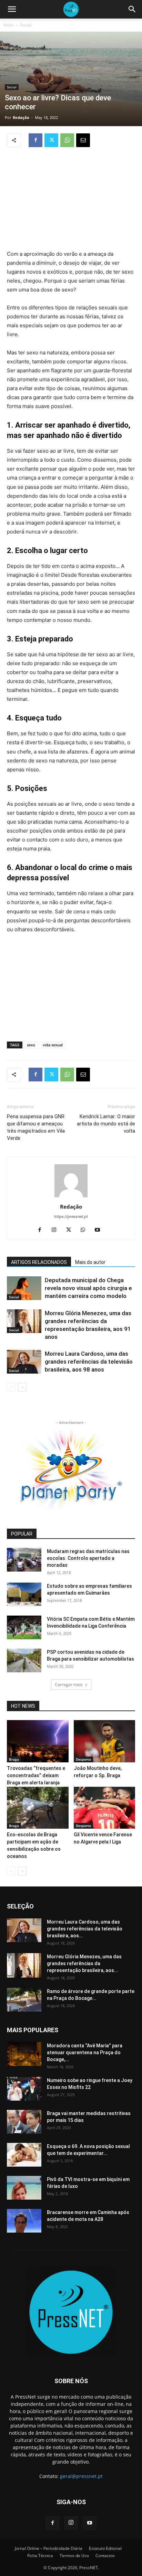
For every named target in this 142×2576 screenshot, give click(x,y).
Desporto (83, 1759)
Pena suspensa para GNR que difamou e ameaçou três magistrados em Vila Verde (36, 1127)
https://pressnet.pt (71, 1217)
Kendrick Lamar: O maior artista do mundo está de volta (106, 1124)
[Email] (83, 140)
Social (26, 25)
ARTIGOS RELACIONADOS (39, 1262)
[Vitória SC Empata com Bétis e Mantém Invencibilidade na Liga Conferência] (24, 1627)
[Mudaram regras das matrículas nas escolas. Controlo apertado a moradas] (24, 1560)
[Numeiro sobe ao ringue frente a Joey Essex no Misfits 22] (24, 2089)
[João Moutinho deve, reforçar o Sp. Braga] (105, 1741)
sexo (31, 1045)
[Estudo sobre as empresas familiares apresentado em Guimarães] (24, 1594)
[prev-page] (11, 1387)
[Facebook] (35, 140)
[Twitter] (51, 140)
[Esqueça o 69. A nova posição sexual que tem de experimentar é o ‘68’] (24, 2155)
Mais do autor (90, 1262)
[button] (12, 9)
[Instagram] (57, 1230)
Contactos (105, 2556)
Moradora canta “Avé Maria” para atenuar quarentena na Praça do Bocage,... (85, 2052)
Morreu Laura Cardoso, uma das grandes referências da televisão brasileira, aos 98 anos (89, 1362)
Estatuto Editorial (105, 2548)
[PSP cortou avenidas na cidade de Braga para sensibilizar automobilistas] (24, 1660)
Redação (21, 117)
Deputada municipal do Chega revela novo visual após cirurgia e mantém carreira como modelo (88, 1288)
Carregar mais (69, 1685)
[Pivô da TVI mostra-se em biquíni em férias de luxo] (24, 2188)
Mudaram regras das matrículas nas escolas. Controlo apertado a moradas (88, 1558)
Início (8, 25)
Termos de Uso (74, 2556)
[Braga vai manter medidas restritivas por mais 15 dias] (24, 2122)
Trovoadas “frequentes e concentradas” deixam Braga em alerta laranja (36, 1775)
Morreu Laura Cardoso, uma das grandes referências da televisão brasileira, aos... (85, 1929)
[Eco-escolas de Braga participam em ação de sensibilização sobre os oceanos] (38, 1808)
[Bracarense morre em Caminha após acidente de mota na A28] (24, 2221)
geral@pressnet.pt (81, 2476)
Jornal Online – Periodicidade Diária (49, 2548)
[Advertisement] (71, 199)
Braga (14, 1759)
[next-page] (22, 1387)
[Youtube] (100, 1230)
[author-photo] (71, 1197)
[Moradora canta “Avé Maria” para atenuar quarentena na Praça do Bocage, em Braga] (24, 2054)
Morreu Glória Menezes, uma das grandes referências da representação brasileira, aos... (84, 1963)
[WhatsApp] (67, 140)
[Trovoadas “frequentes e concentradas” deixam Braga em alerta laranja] (38, 1741)
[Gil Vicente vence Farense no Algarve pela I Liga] (105, 1808)
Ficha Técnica (40, 2556)
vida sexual (53, 1045)
